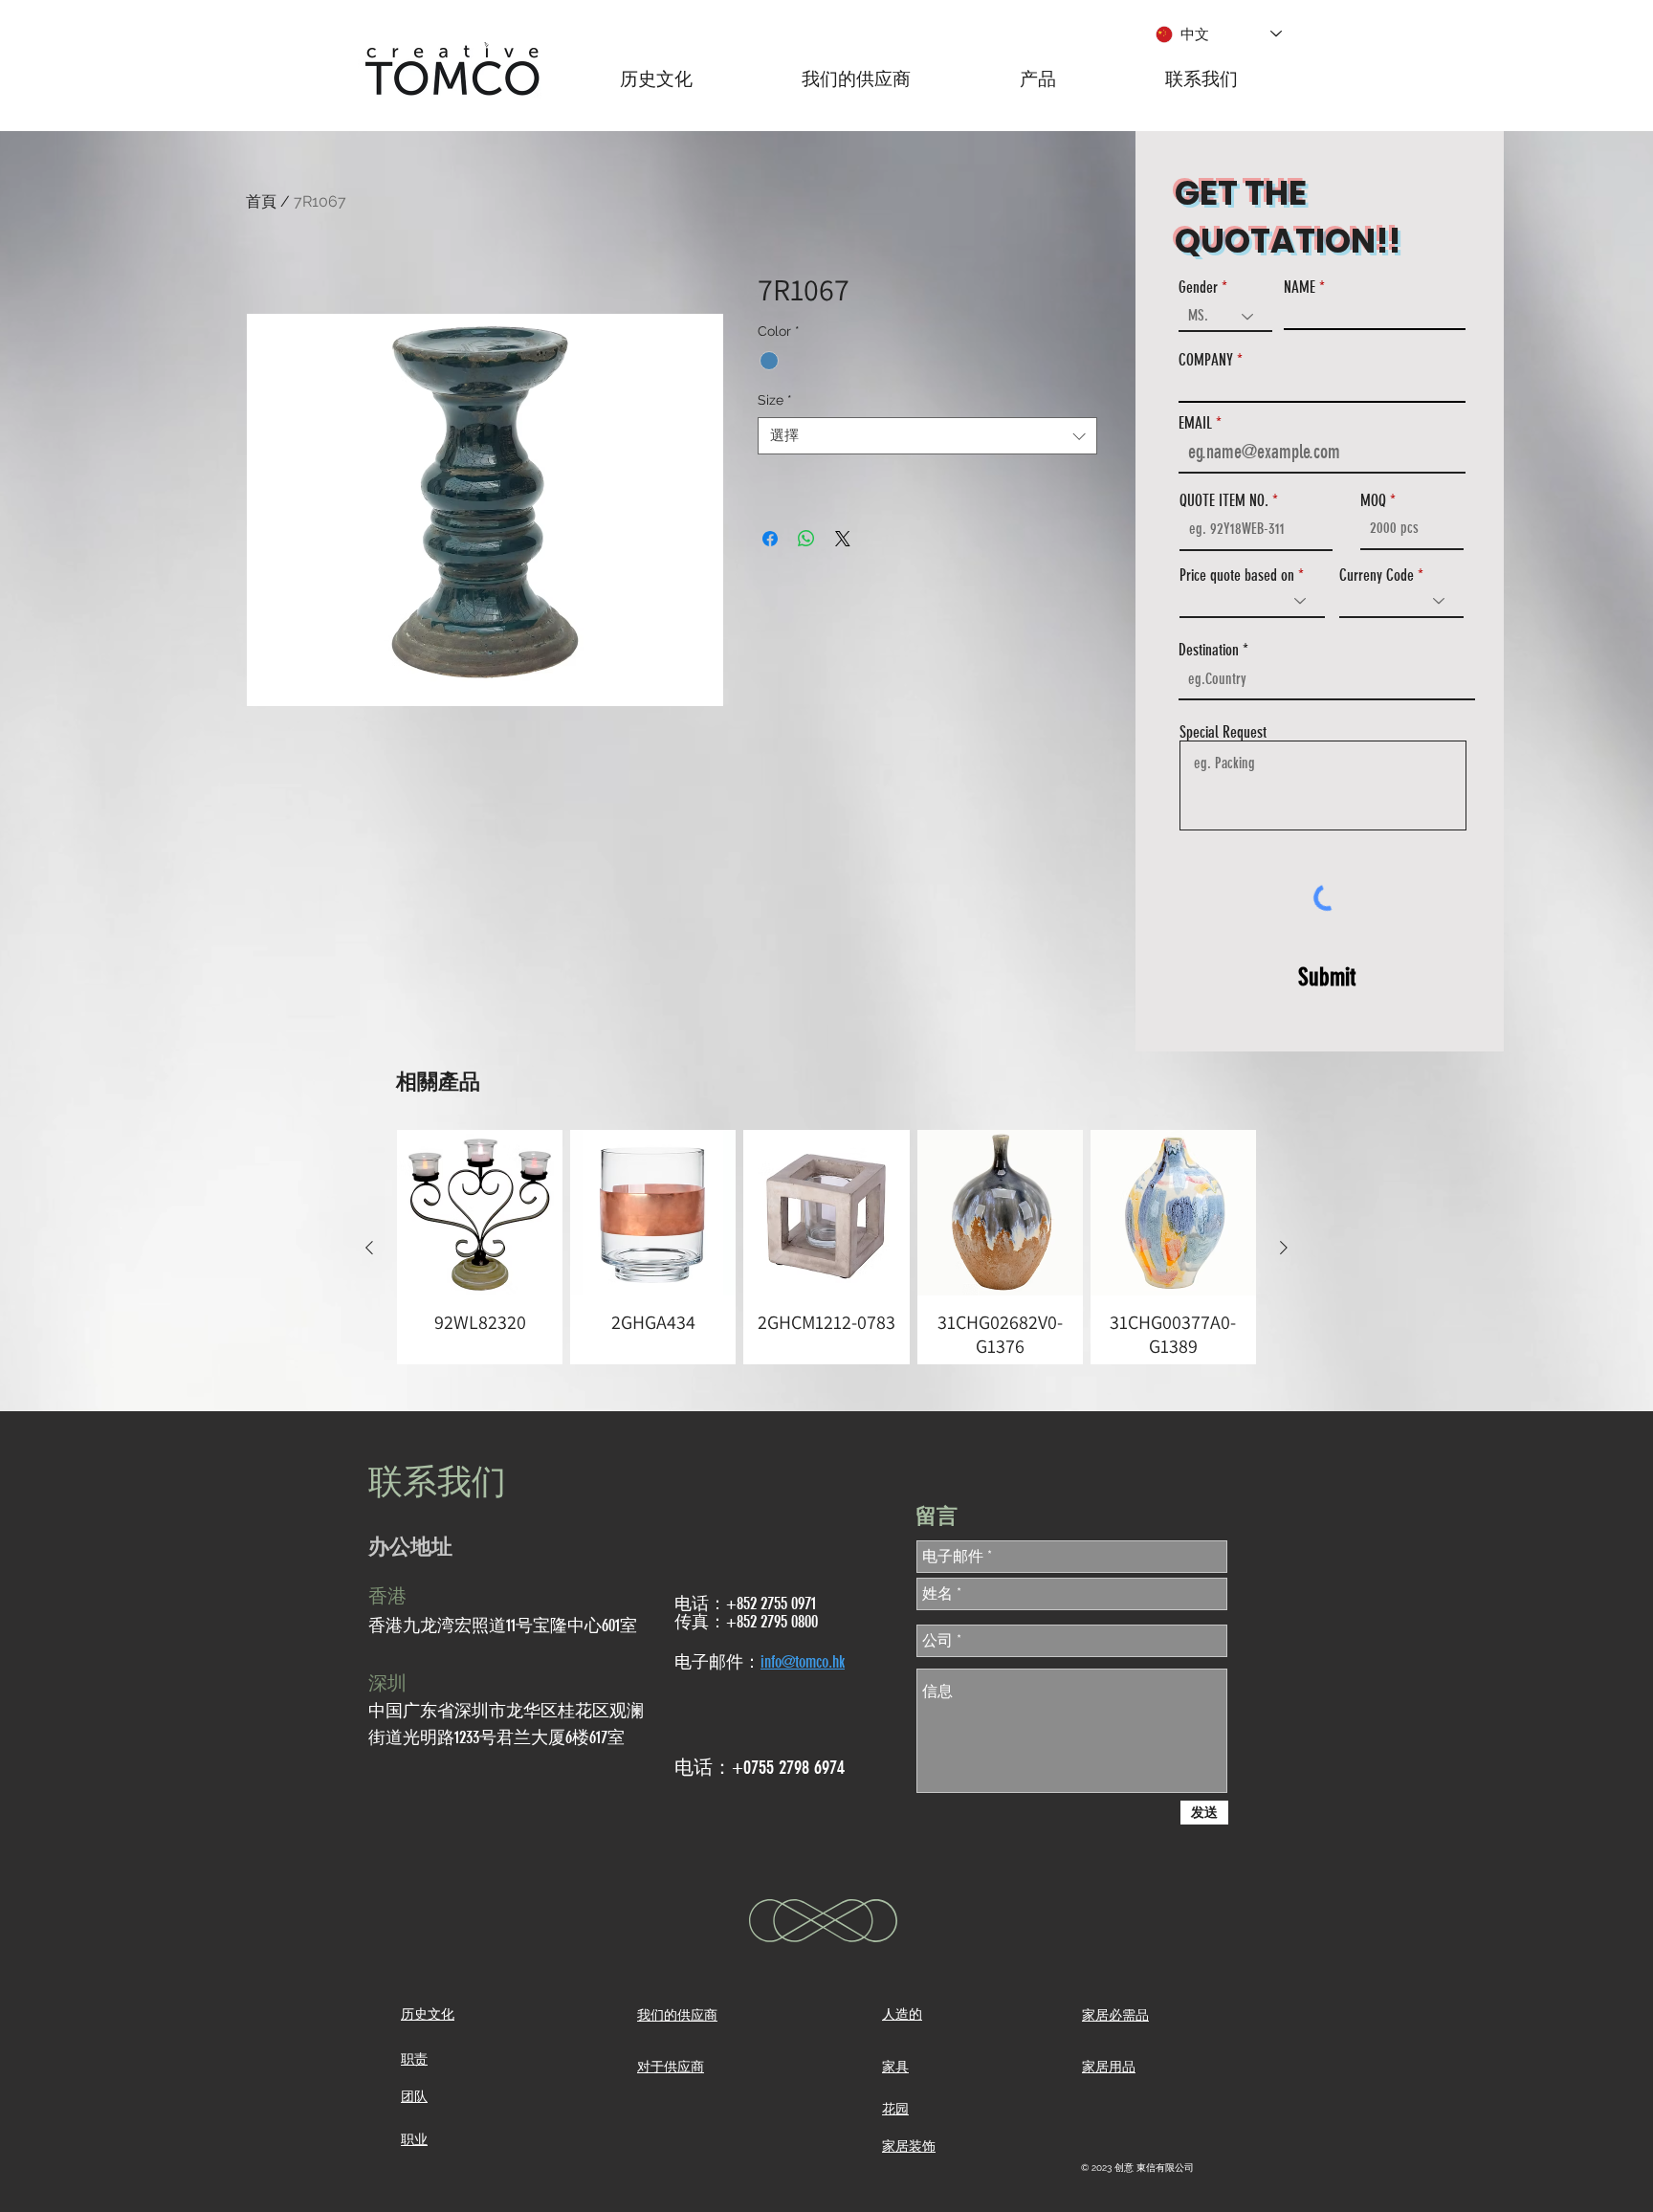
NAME (1300, 288)
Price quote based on (1237, 575)
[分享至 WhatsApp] (806, 539)
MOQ (1373, 501)
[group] (826, 1247)
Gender (1198, 288)
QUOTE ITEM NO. (1224, 501)
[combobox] (927, 436)
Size (775, 400)
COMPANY (1206, 360)
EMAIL (1195, 423)
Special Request (1223, 732)
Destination (1209, 650)
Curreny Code (1377, 575)
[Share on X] (843, 539)
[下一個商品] (1284, 1248)
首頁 (261, 201)
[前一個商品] (369, 1248)
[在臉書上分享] (770, 539)
